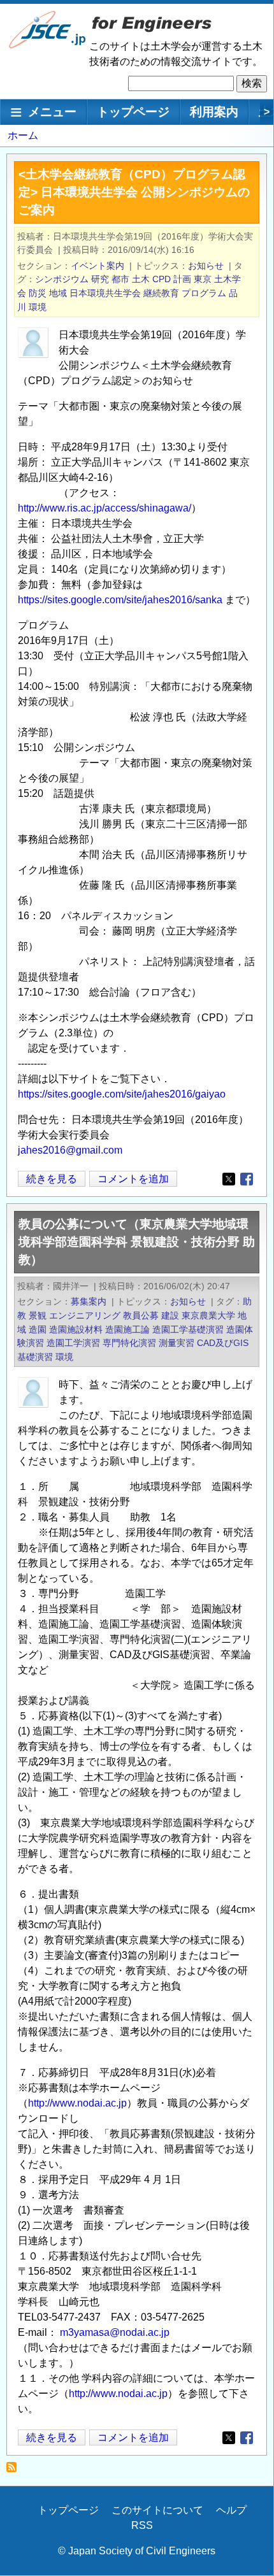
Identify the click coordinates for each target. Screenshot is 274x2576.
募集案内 (89, 1301)
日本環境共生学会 (105, 293)
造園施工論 (127, 1329)
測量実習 (177, 1343)
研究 (100, 279)
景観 (38, 1315)
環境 (38, 307)
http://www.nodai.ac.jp (77, 2103)
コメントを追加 (133, 1179)
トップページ (133, 112)
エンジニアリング (85, 1315)
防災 (38, 293)
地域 (58, 293)
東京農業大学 (208, 1315)
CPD (162, 279)
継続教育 (161, 293)
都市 (120, 279)
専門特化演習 (129, 1343)
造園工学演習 (73, 1343)
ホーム (23, 135)
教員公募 (141, 1315)
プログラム (204, 293)
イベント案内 (97, 266)
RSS (142, 2525)
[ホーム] (48, 46)
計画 (182, 279)
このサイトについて (157, 2510)
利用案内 (214, 112)
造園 (38, 1329)
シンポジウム (62, 279)
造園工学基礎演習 (188, 1329)
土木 (141, 279)
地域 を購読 (15, 2471)
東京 (203, 279)
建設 (170, 1315)
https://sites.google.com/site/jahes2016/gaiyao (122, 1094)
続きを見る (52, 1180)
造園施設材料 (76, 1329)
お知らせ (206, 266)
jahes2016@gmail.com (70, 1150)
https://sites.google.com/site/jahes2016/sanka (120, 600)
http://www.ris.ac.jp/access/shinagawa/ (105, 508)
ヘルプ (231, 2510)
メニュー (52, 112)
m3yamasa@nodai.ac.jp (115, 2332)
